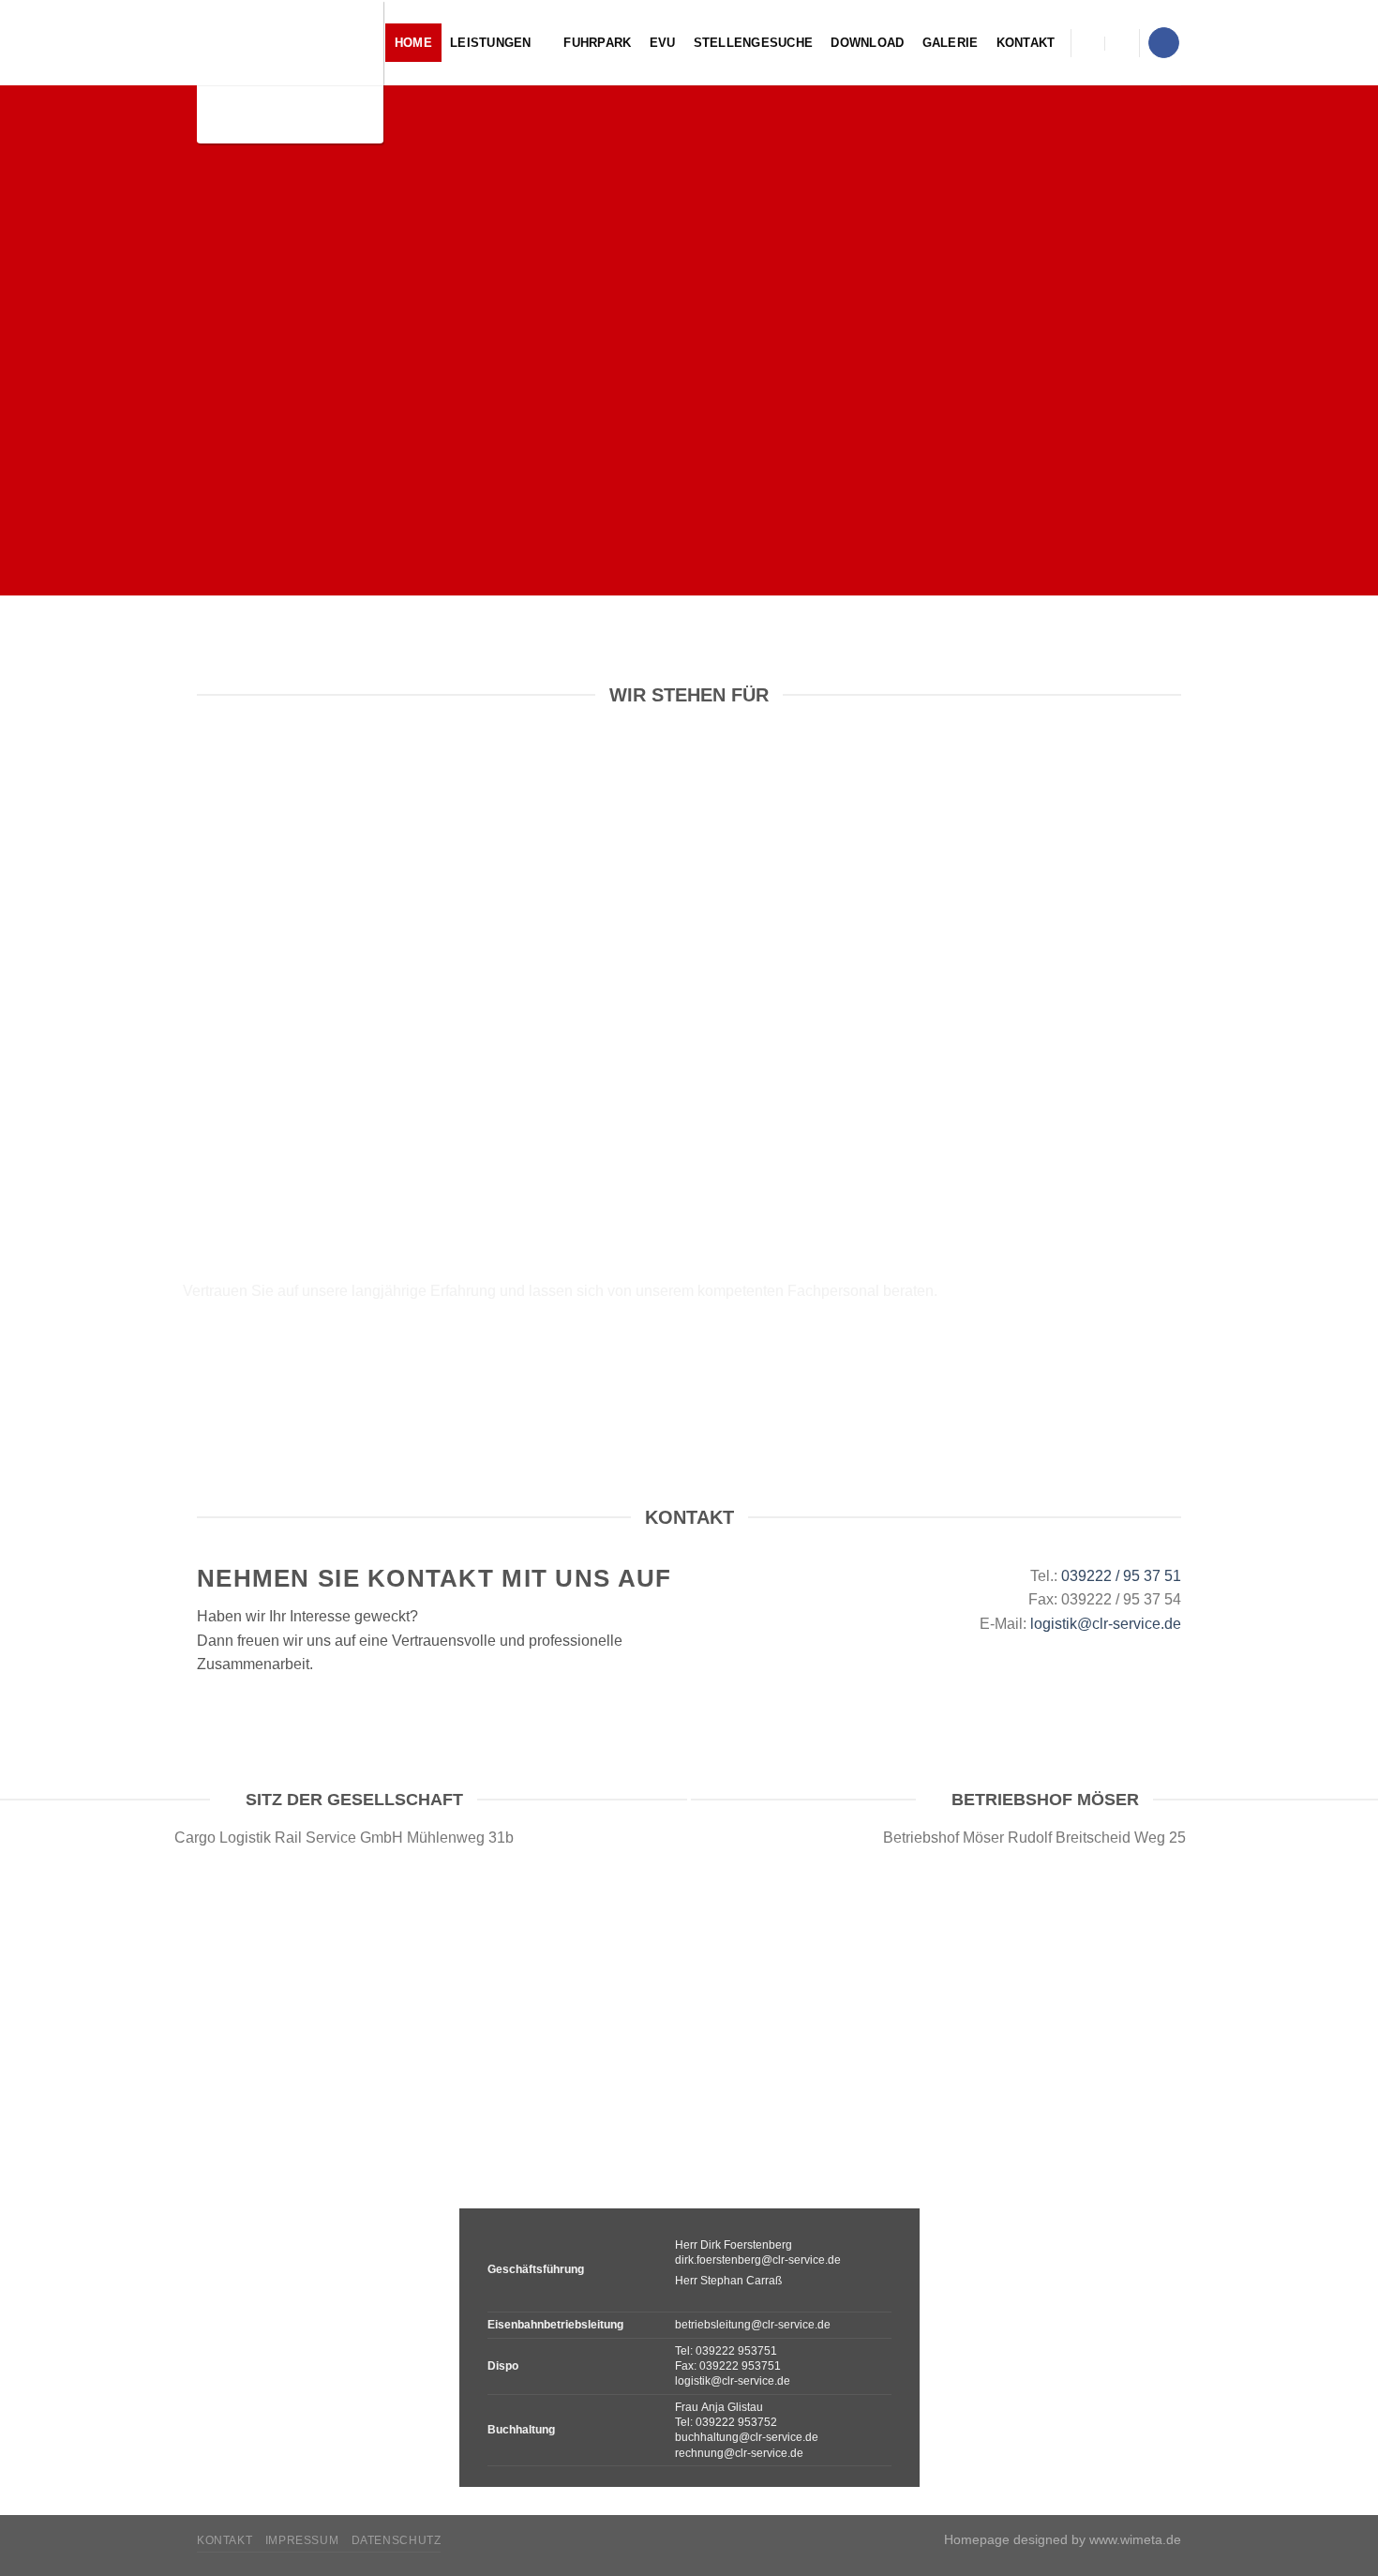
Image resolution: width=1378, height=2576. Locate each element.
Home (413, 43)
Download (867, 43)
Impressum (302, 2540)
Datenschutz (397, 2540)
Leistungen (491, 43)
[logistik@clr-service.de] (1087, 43)
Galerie (951, 43)
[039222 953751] (1124, 43)
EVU (663, 43)
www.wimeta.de (1135, 2539)
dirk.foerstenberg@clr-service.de (758, 2260)
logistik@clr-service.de (1106, 1624)
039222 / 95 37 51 (1121, 1576)
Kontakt (1026, 43)
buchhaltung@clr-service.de (747, 2437)
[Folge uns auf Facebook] (1164, 43)
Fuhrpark (597, 43)
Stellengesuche (754, 43)
